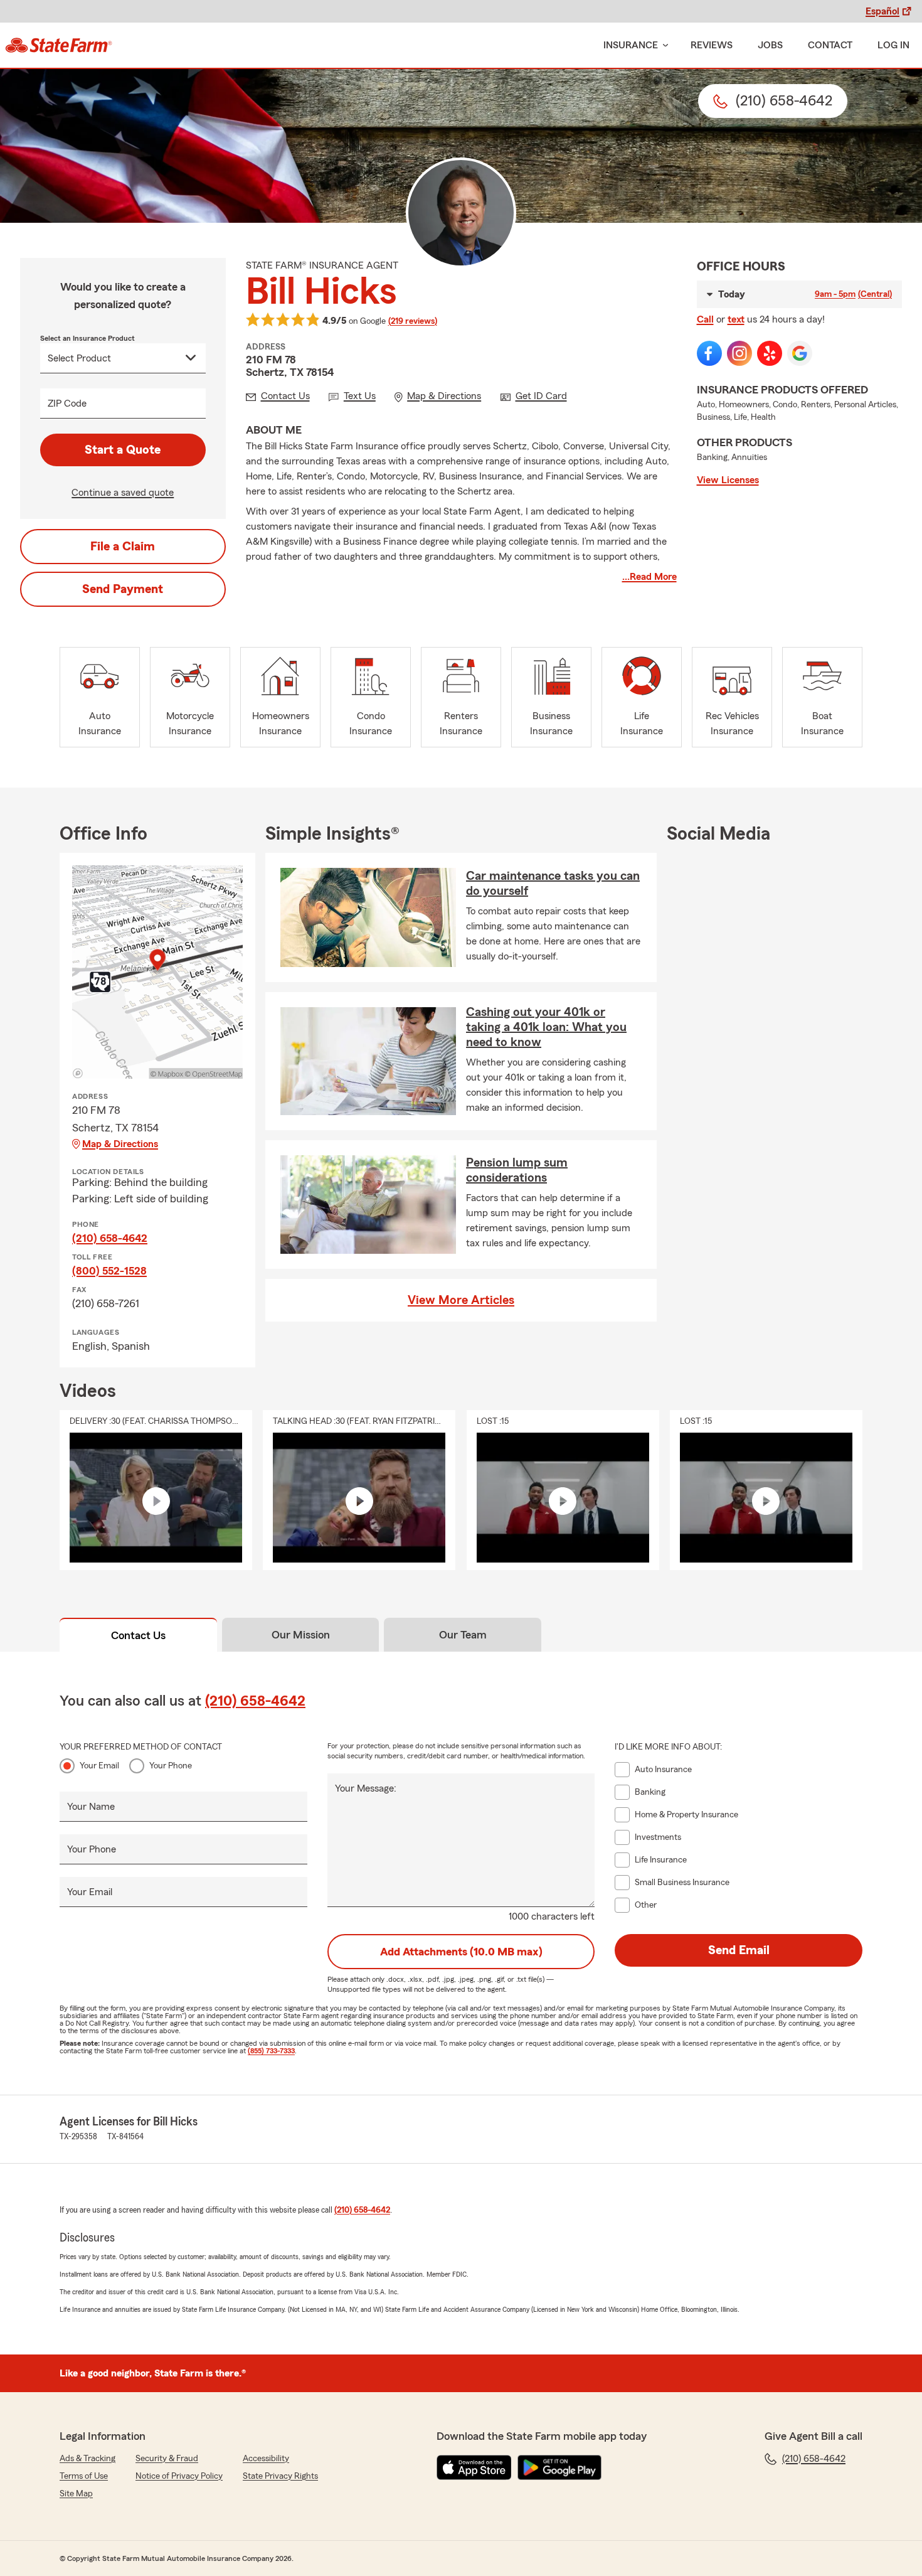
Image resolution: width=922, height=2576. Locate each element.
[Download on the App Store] (474, 2467)
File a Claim (123, 547)
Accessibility (266, 2459)
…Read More (649, 577)
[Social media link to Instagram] (739, 353)
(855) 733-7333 (271, 2051)
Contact (830, 45)
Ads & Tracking (87, 2459)
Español (882, 11)
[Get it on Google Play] (559, 2467)
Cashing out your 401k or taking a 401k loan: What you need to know (546, 1027)
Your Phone (171, 1766)
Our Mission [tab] (301, 1635)
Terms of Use (84, 2476)
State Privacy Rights (280, 2476)
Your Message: (366, 1788)
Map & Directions (120, 1144)
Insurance (631, 45)
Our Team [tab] (463, 1635)
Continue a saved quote (123, 493)
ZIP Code (67, 404)
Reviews (712, 45)
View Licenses (728, 480)
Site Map (76, 2494)
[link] (59, 45)
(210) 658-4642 (110, 1238)
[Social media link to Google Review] (800, 353)
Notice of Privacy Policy (179, 2476)
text (736, 319)
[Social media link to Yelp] (770, 353)
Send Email (739, 1950)
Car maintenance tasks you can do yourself (553, 884)
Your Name (91, 1807)
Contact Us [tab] (138, 1635)
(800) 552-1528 (109, 1271)
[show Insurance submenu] (663, 45)
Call (705, 319)
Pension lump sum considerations (517, 1170)
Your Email (99, 1766)
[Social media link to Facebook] (709, 353)
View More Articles (461, 1300)
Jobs (770, 45)
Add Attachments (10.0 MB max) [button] (461, 1952)
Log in (893, 45)
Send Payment (123, 589)
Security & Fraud (167, 2459)
